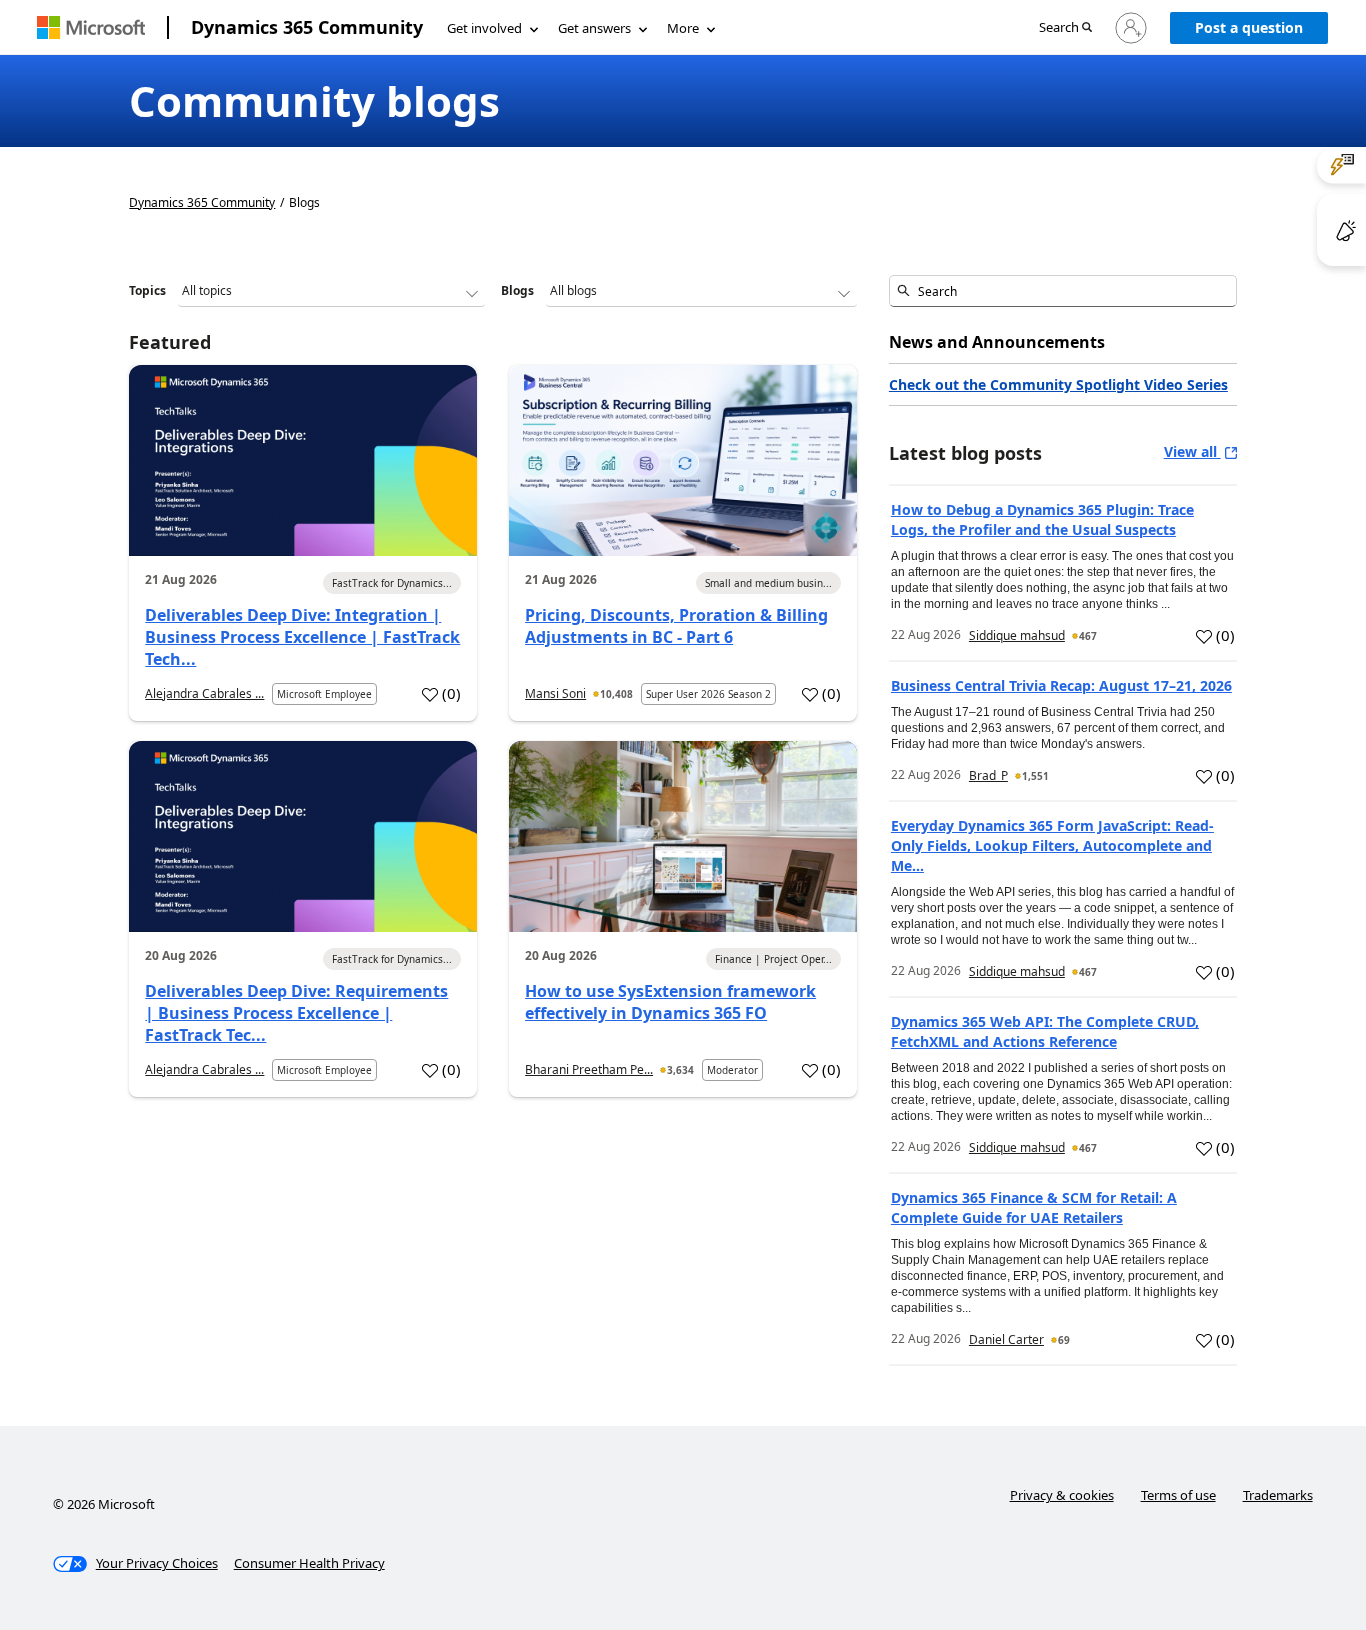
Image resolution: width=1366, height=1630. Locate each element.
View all (1192, 451)
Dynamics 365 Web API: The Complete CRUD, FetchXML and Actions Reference (1045, 1031)
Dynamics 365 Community (307, 27)
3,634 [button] (680, 1070)
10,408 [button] (616, 694)
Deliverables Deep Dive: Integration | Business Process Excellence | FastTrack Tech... (302, 637)
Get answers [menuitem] (594, 28)
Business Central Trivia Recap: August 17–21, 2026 (1061, 685)
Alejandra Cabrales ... (204, 693)
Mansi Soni (555, 693)
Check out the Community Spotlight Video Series (1058, 384)
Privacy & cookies (1062, 1495)
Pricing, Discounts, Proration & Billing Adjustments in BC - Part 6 (676, 626)
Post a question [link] (1249, 27)
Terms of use (1178, 1495)
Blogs (517, 290)
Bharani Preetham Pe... (589, 1069)
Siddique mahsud (1017, 635)
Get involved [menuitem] (484, 28)
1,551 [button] (1035, 776)
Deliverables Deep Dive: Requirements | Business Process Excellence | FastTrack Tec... (296, 1013)
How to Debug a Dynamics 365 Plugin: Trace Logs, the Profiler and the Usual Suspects (1042, 519)
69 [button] (1064, 1340)
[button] (1065, 28)
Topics (147, 290)
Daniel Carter (1006, 1339)
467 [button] (1088, 636)
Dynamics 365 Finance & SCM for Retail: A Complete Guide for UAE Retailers (1034, 1207)
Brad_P (988, 775)
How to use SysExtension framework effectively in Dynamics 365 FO (670, 1002)
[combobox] (1063, 291)
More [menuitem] (683, 28)
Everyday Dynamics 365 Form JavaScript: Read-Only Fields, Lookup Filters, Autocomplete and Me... (1052, 845)
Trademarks (1278, 1495)
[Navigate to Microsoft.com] (91, 27)
